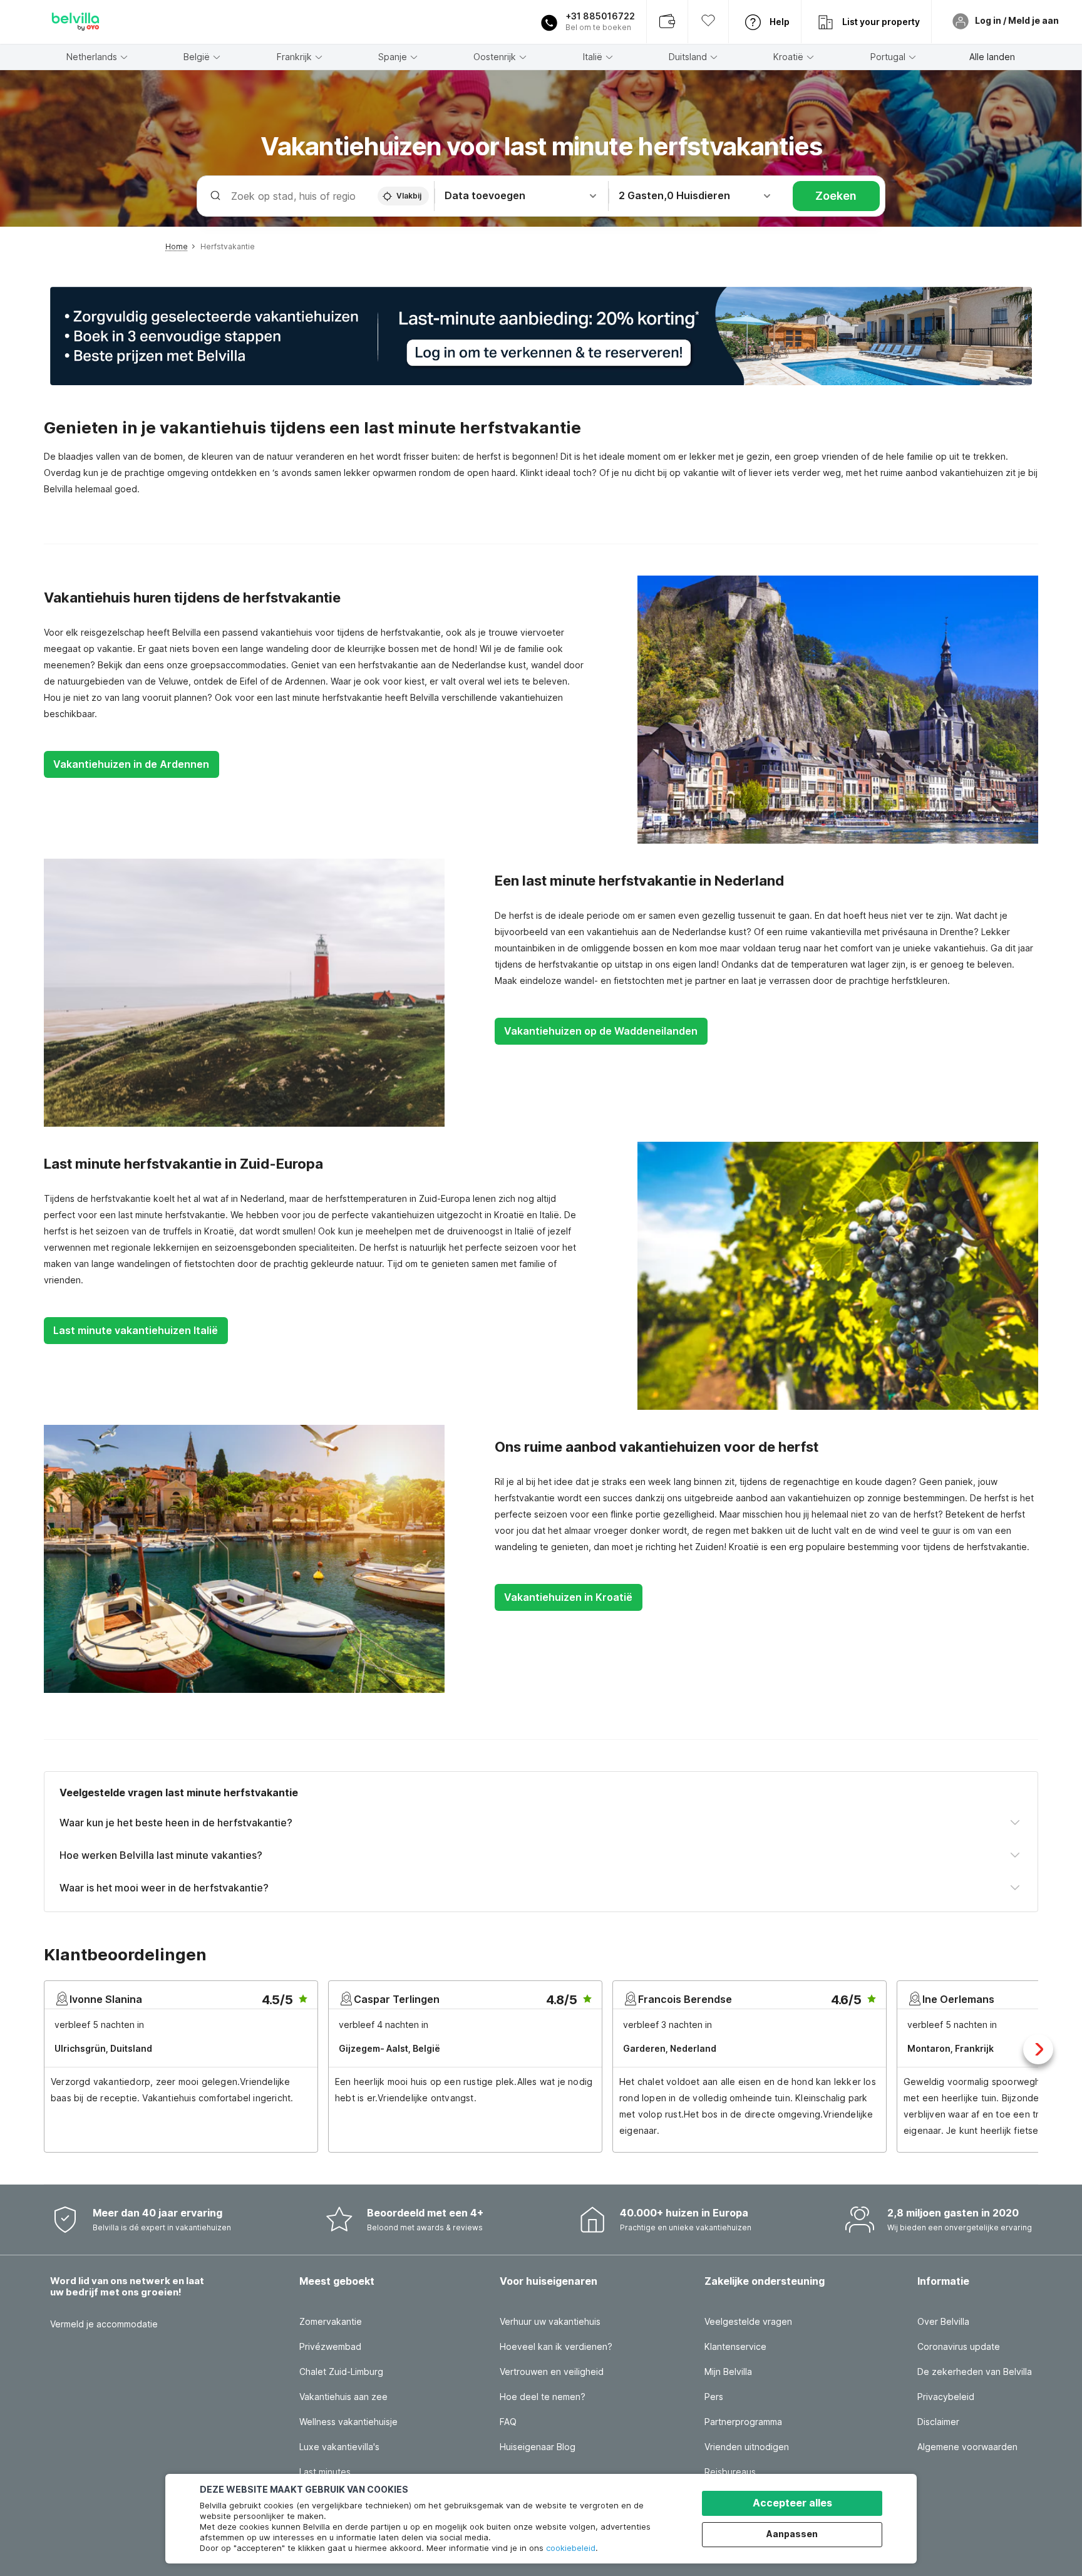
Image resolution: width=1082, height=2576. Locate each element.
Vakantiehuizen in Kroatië (568, 1597)
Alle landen (992, 57)
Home (177, 246)
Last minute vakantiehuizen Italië (136, 1330)
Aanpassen (792, 2534)
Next (1038, 2049)
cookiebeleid (571, 2548)
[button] (541, 336)
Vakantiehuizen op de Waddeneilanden (601, 1031)
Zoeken (836, 196)
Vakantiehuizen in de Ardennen (131, 764)
